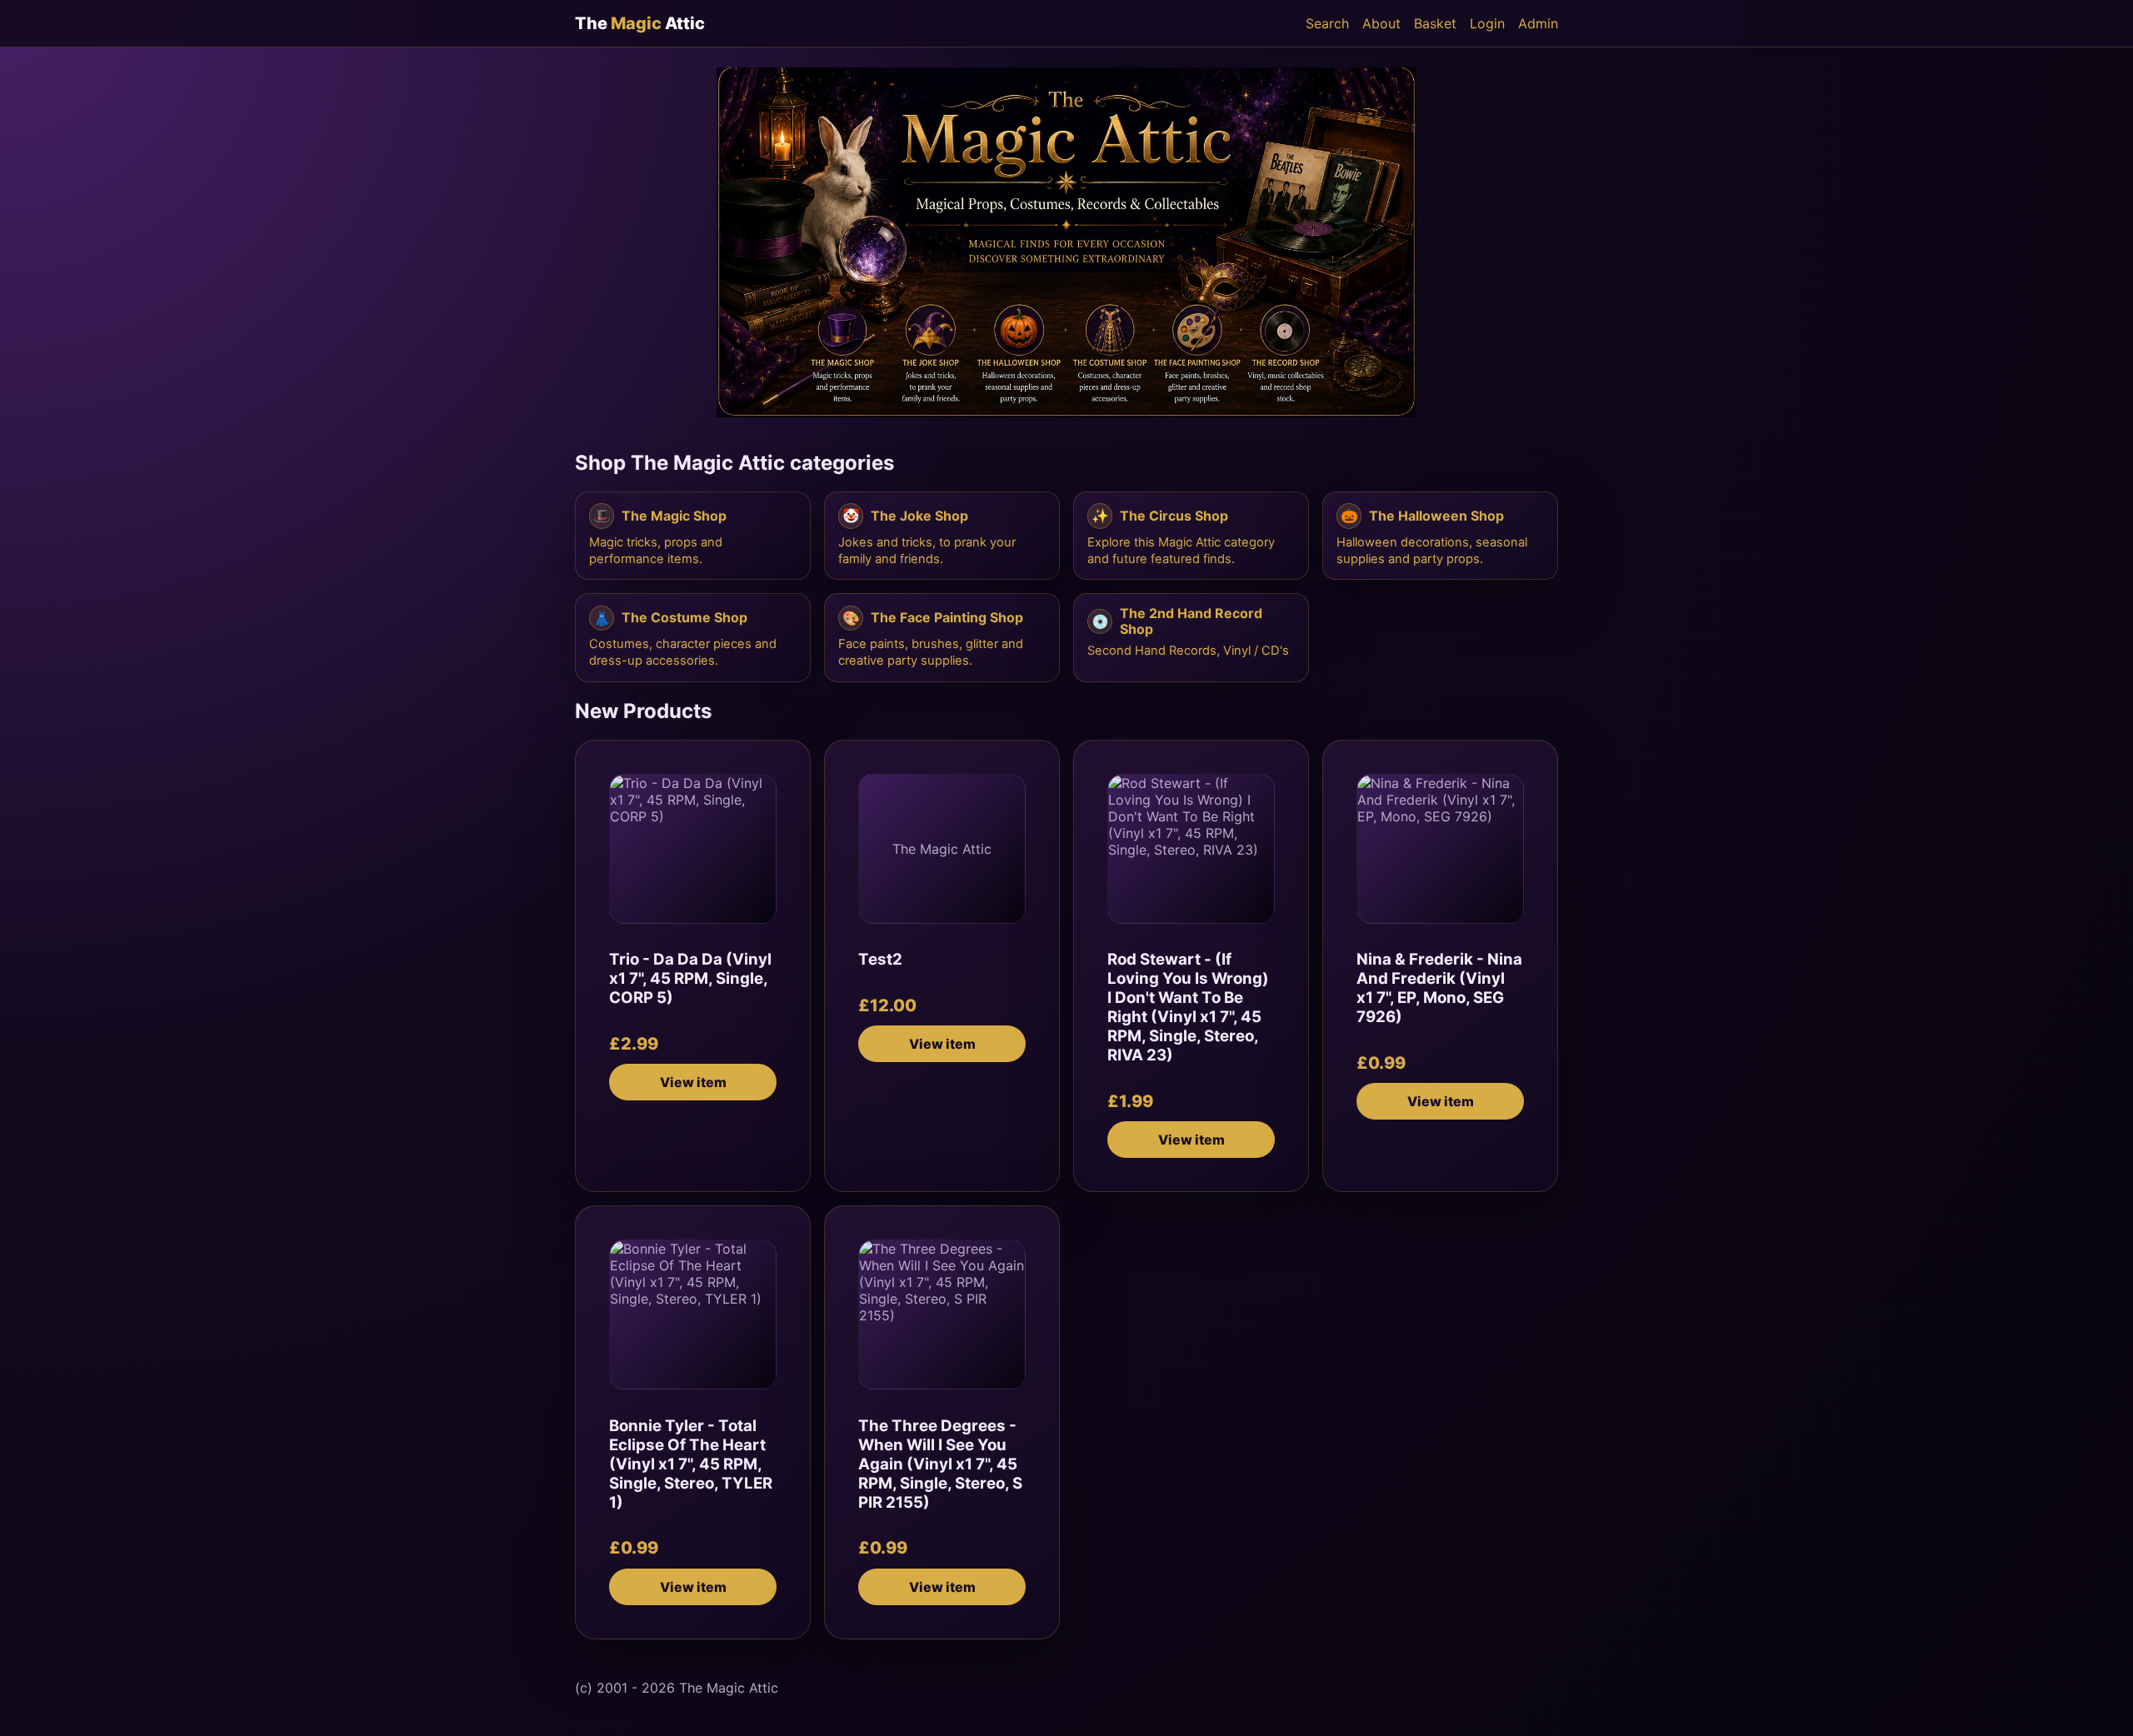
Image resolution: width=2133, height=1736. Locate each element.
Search (1327, 23)
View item (693, 1082)
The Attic (640, 23)
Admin (1538, 23)
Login (1487, 23)
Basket (1435, 23)
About (1381, 23)
